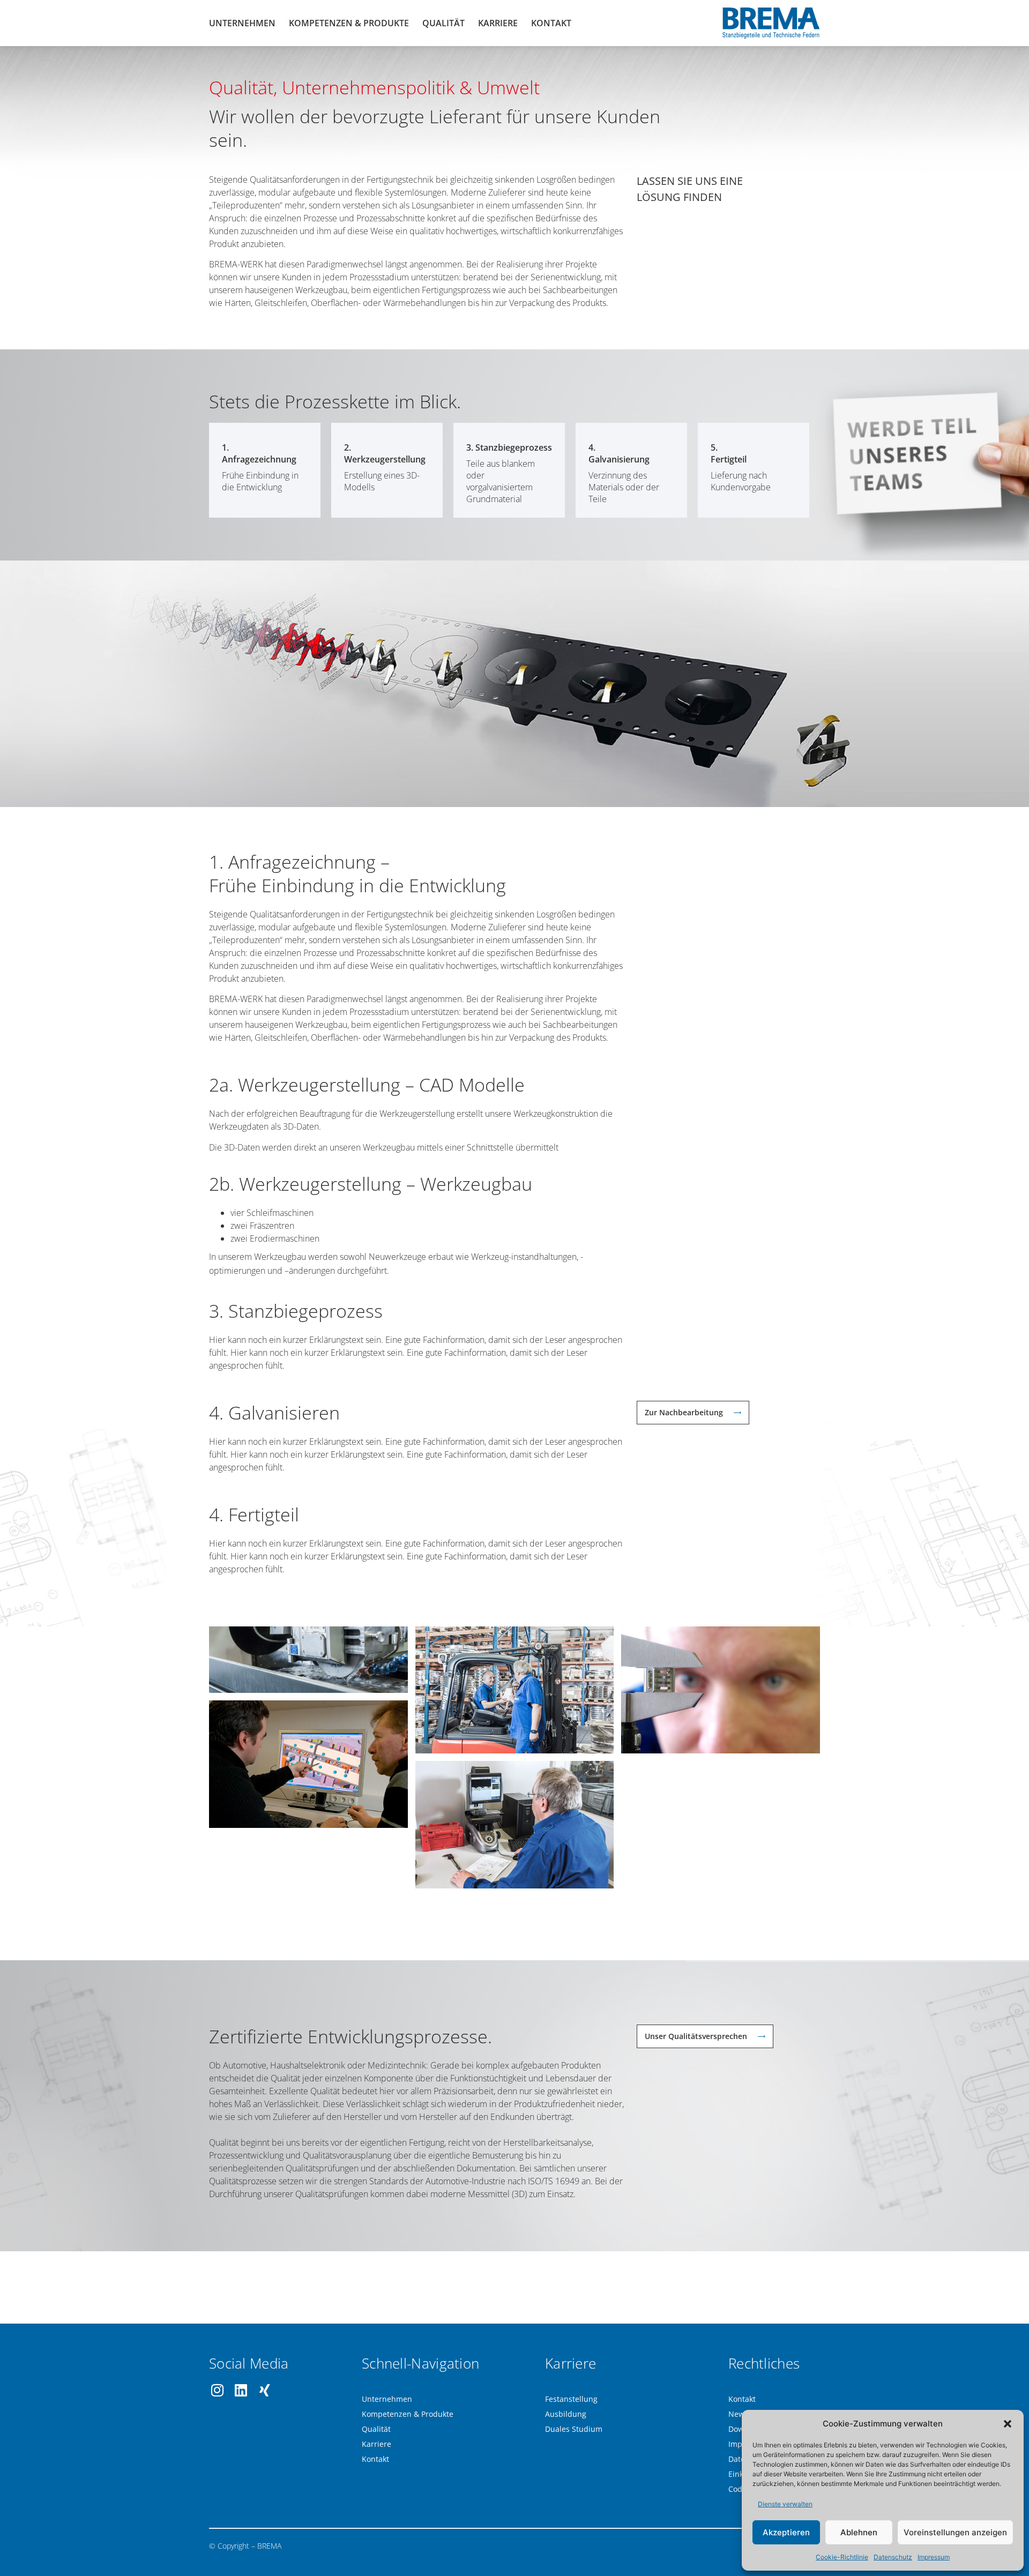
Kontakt (551, 23)
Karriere (498, 23)
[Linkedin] (241, 2390)
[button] (1008, 2424)
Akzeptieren (786, 2532)
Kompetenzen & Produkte (349, 23)
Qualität (443, 23)
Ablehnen (859, 2532)
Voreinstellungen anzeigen (955, 2532)
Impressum (934, 2557)
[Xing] (264, 2390)
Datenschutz (893, 2557)
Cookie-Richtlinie (842, 2557)
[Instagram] (217, 2390)
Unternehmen (242, 23)
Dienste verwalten (785, 2504)
